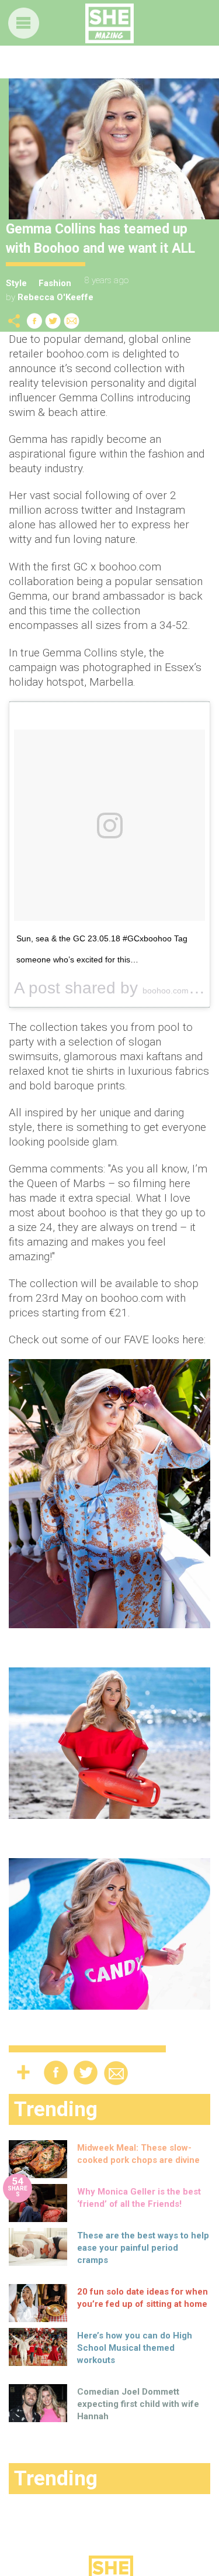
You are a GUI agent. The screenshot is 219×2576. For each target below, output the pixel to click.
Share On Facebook (34, 321)
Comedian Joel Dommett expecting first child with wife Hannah (138, 2404)
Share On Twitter (53, 321)
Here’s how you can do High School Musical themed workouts (135, 2348)
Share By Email (72, 321)
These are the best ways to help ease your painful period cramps (143, 2248)
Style (16, 283)
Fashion (55, 283)
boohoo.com (166, 990)
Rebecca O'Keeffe (55, 297)
